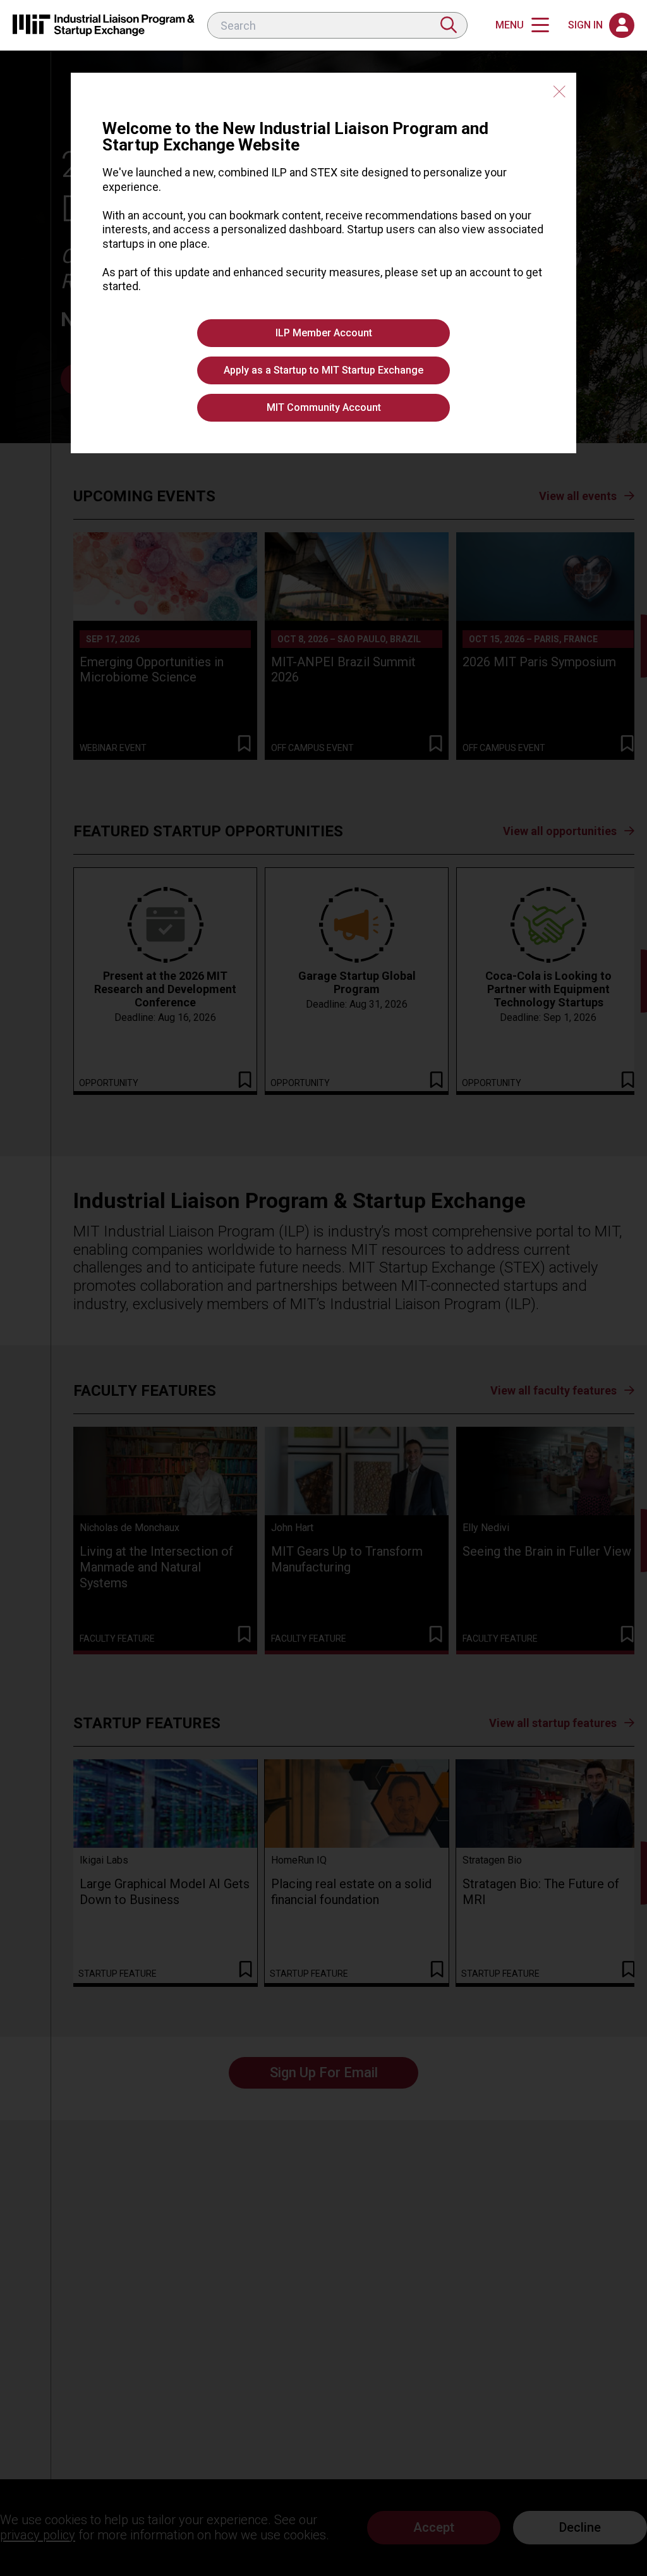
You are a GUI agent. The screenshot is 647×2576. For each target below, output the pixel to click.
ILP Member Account (324, 333)
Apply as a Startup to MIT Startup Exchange (323, 370)
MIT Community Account (324, 407)
